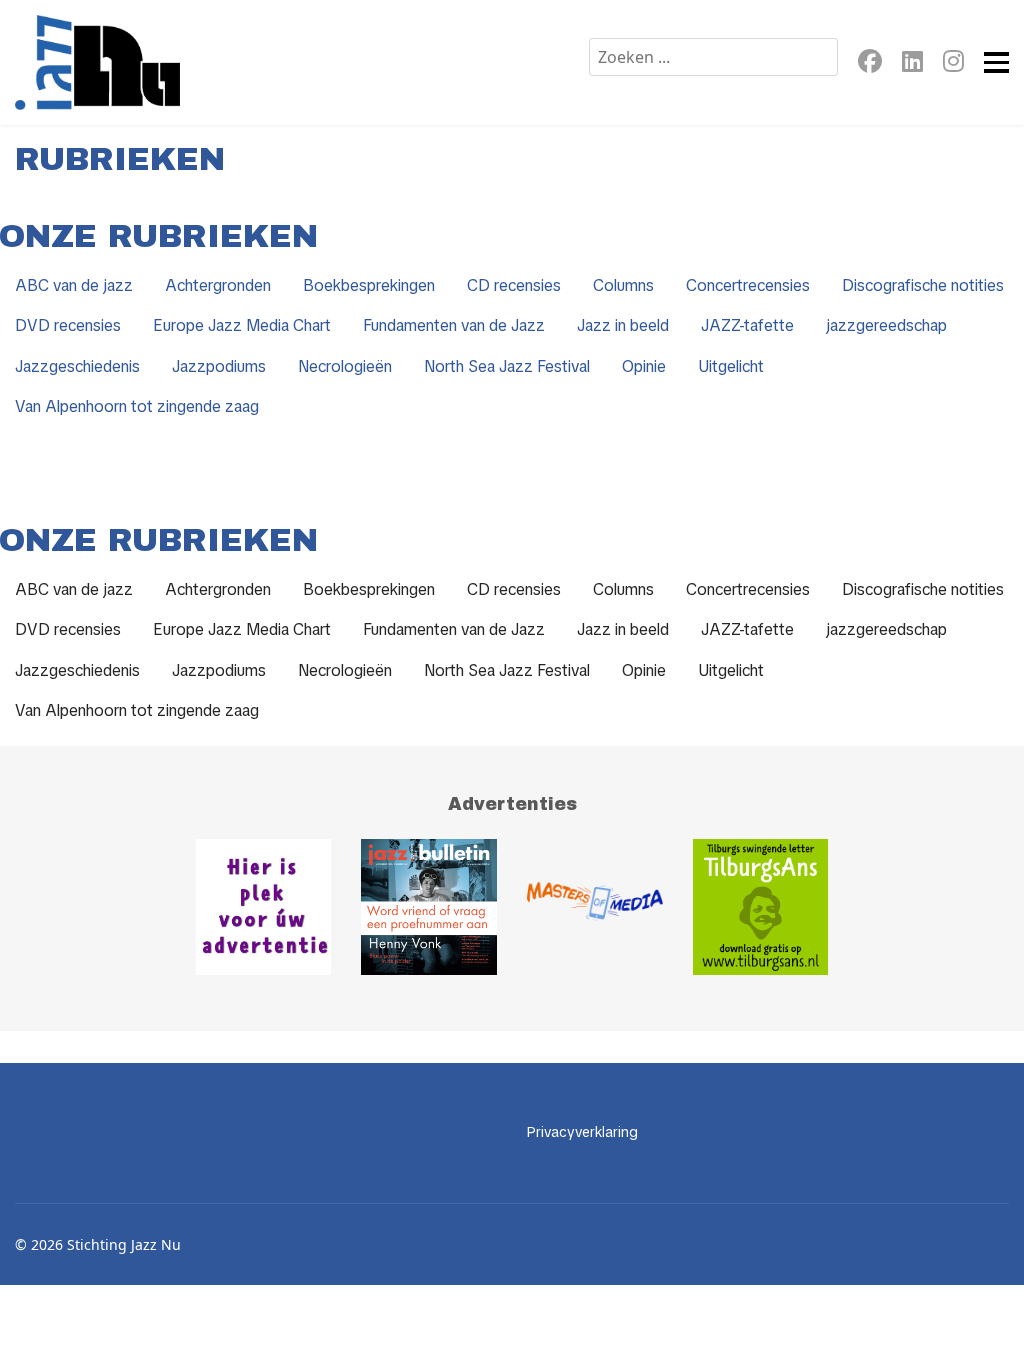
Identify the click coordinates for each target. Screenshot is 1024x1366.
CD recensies (514, 285)
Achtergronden (218, 285)
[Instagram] (953, 64)
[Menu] (996, 62)
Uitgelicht (731, 366)
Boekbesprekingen (369, 285)
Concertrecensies (748, 285)
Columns (623, 285)
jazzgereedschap (886, 325)
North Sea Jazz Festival (507, 366)
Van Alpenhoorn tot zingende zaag (137, 406)
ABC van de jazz (74, 285)
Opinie (644, 366)
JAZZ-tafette (747, 325)
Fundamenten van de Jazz (454, 325)
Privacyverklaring (582, 1132)
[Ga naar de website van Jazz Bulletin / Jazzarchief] (429, 907)
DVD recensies (68, 325)
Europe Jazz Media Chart (242, 325)
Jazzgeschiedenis (77, 366)
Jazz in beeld (623, 325)
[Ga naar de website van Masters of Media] (595, 907)
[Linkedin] (912, 64)
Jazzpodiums (219, 366)
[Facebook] (870, 64)
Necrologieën (345, 366)
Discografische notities (923, 285)
